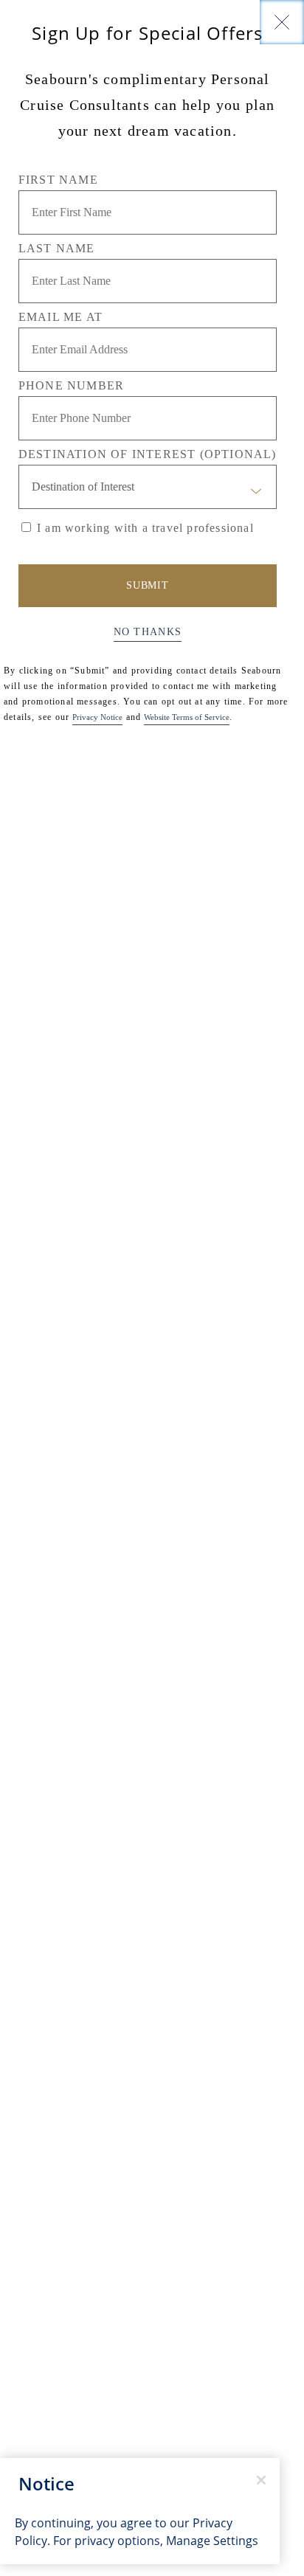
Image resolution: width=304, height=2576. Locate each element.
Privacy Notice (97, 717)
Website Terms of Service (187, 717)
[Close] (282, 22)
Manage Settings (212, 2541)
